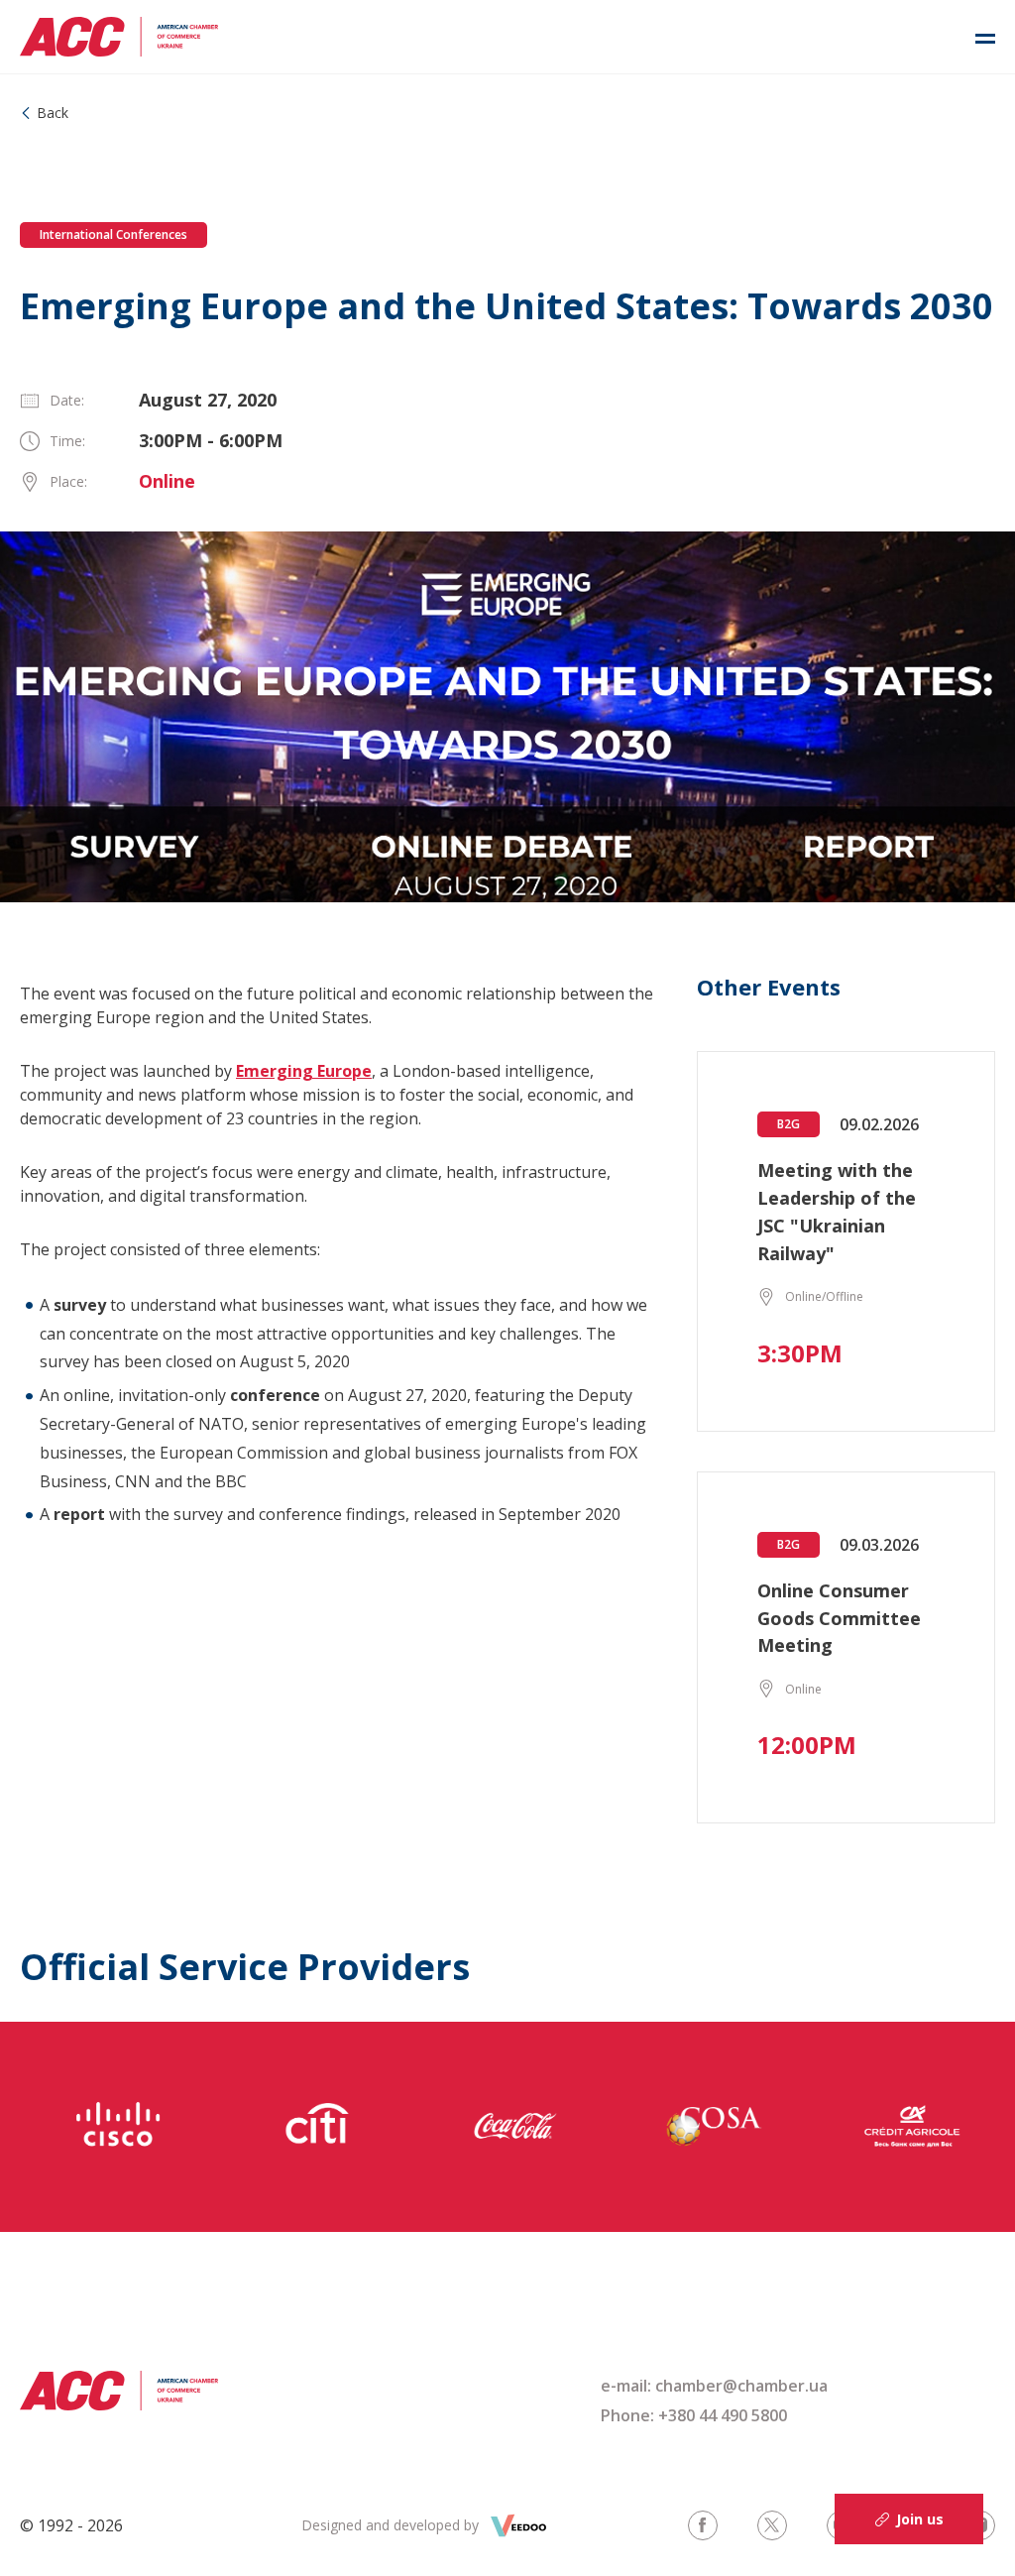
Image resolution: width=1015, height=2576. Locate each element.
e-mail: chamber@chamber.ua (714, 2386)
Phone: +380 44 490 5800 (694, 2415)
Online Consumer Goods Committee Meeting (839, 1618)
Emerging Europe (304, 1071)
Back (53, 113)
